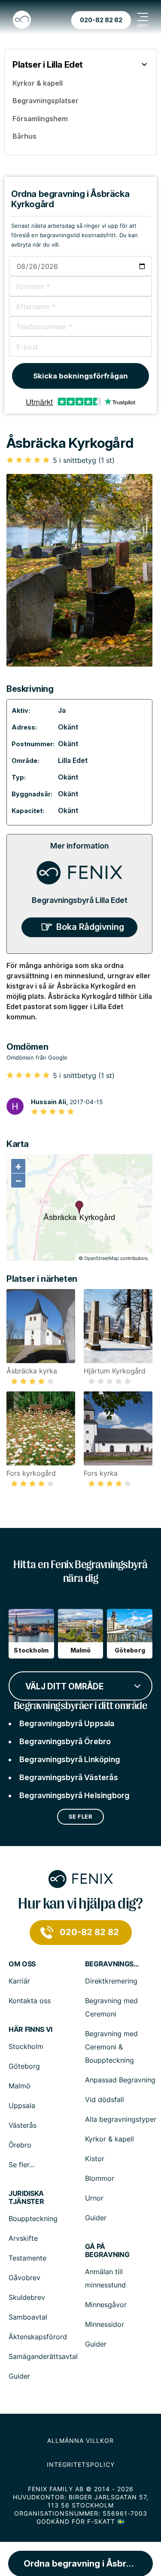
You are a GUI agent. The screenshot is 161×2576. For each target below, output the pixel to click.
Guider (96, 2218)
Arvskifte (23, 2238)
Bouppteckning (33, 2219)
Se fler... (21, 2165)
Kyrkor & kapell (109, 2139)
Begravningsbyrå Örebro (65, 1741)
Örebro (20, 2145)
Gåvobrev (24, 2278)
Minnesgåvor (106, 2305)
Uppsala (22, 2105)
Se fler (81, 1817)
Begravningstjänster (113, 1964)
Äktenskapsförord (38, 2337)
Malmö (20, 2086)
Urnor (94, 2198)
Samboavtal (28, 2317)
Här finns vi (30, 2030)
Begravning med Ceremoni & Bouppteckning (111, 2047)
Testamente (27, 2258)
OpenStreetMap (102, 1258)
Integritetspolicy (81, 2464)
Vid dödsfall (105, 2100)
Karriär (19, 1981)
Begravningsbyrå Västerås (69, 1777)
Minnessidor (105, 2324)
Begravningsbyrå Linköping (70, 1759)
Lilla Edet (73, 760)
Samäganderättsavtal (43, 2356)
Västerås (23, 2125)
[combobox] (80, 1685)
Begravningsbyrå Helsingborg (74, 1795)
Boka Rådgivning (90, 927)
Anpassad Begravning (120, 2080)
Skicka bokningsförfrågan (80, 376)
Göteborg (24, 2066)
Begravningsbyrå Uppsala (67, 1723)
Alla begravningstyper (121, 2119)
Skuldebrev (27, 2297)
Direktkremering (111, 1981)
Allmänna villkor (80, 2440)
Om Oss (22, 1964)
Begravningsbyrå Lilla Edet (80, 900)
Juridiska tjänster (26, 2198)
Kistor (95, 2159)
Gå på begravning (107, 2251)
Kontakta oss (30, 2001)
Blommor (100, 2178)
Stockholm (26, 2046)
